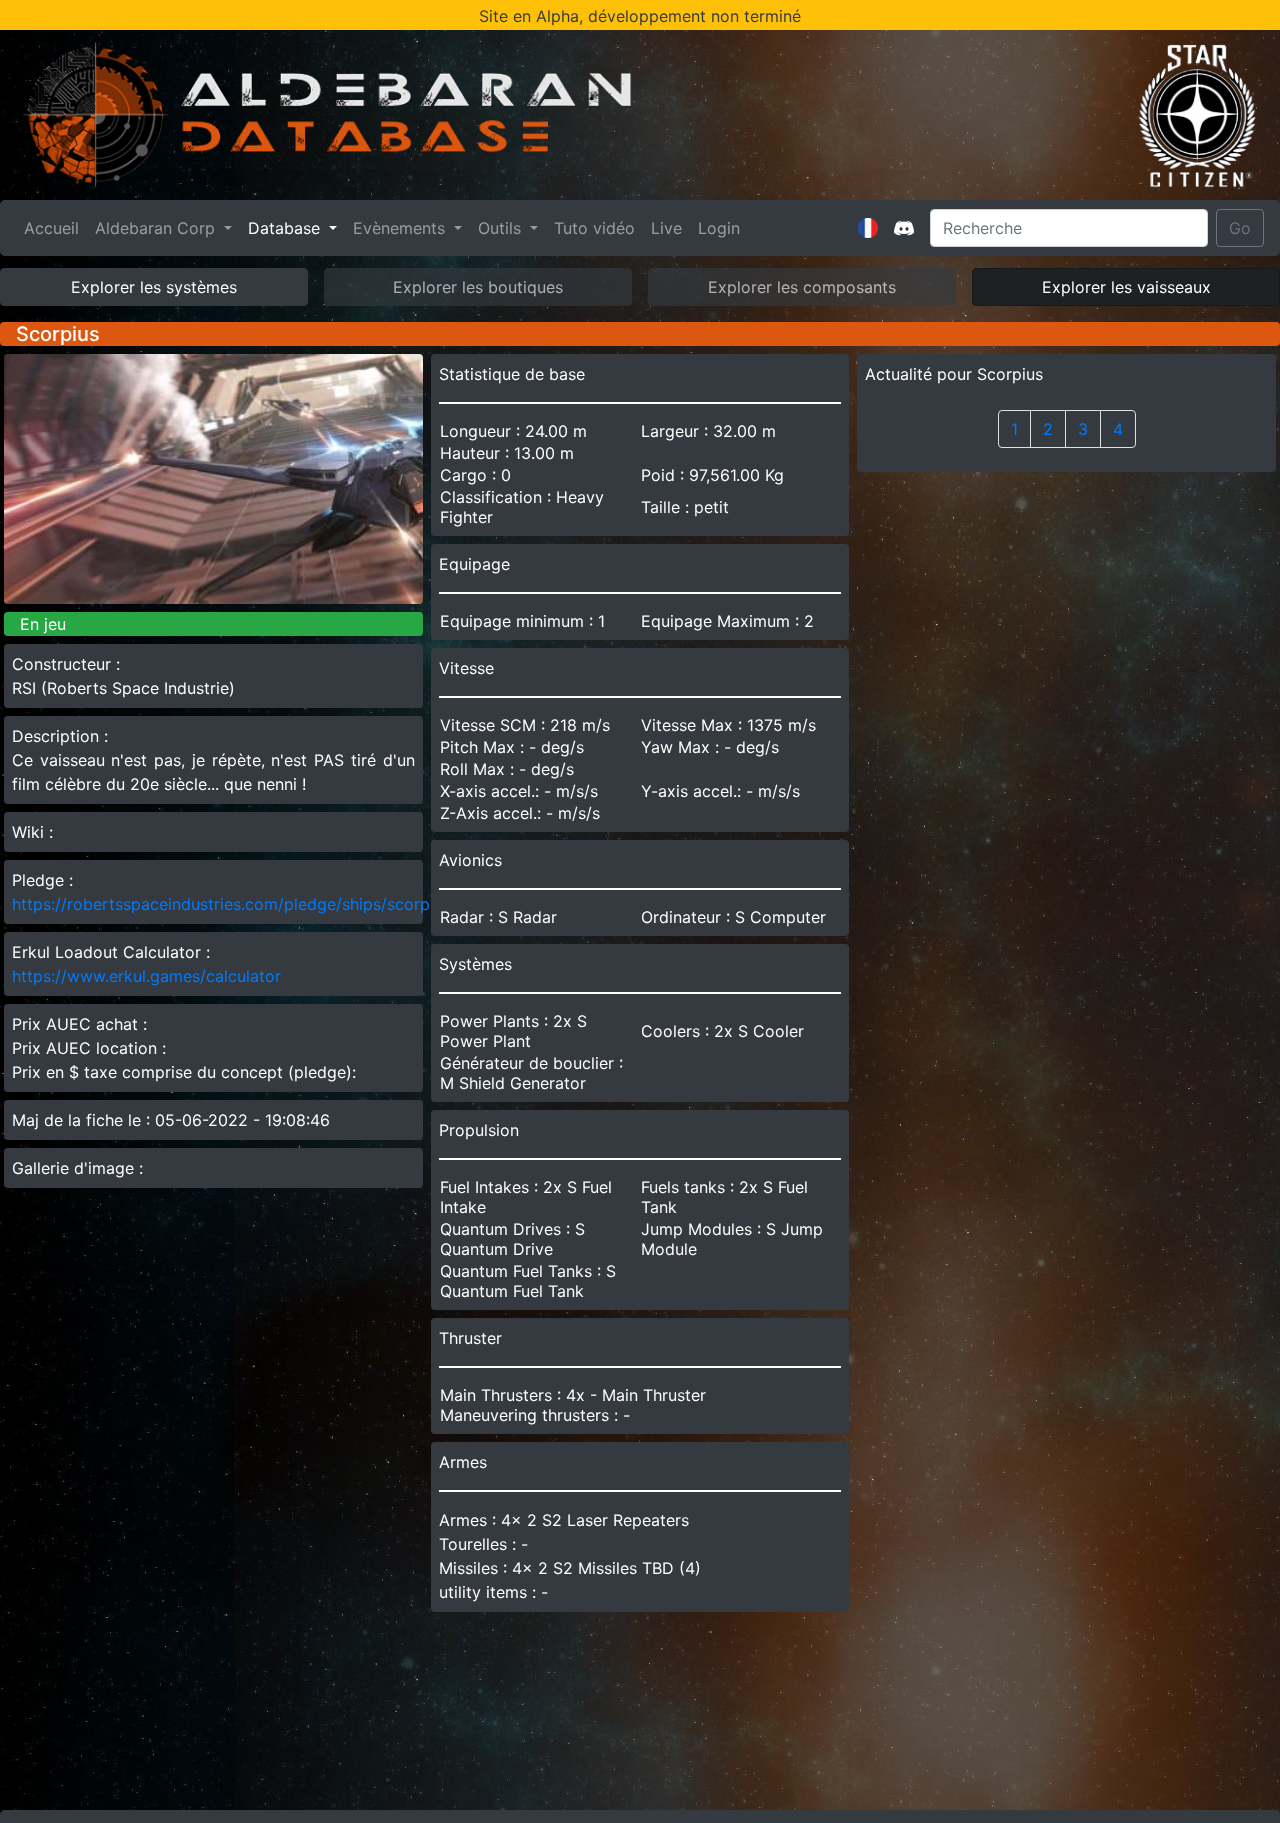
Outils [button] (502, 228)
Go (1240, 228)
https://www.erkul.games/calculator (146, 976)
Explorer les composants (802, 287)
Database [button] (286, 228)
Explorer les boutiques (478, 287)
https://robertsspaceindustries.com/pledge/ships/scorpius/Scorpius (267, 904)
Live (666, 228)
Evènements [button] (401, 228)
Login (719, 228)
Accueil (55, 227)
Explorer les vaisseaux (1126, 287)
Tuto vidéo (594, 228)
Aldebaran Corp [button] (157, 228)
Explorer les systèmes (154, 287)
